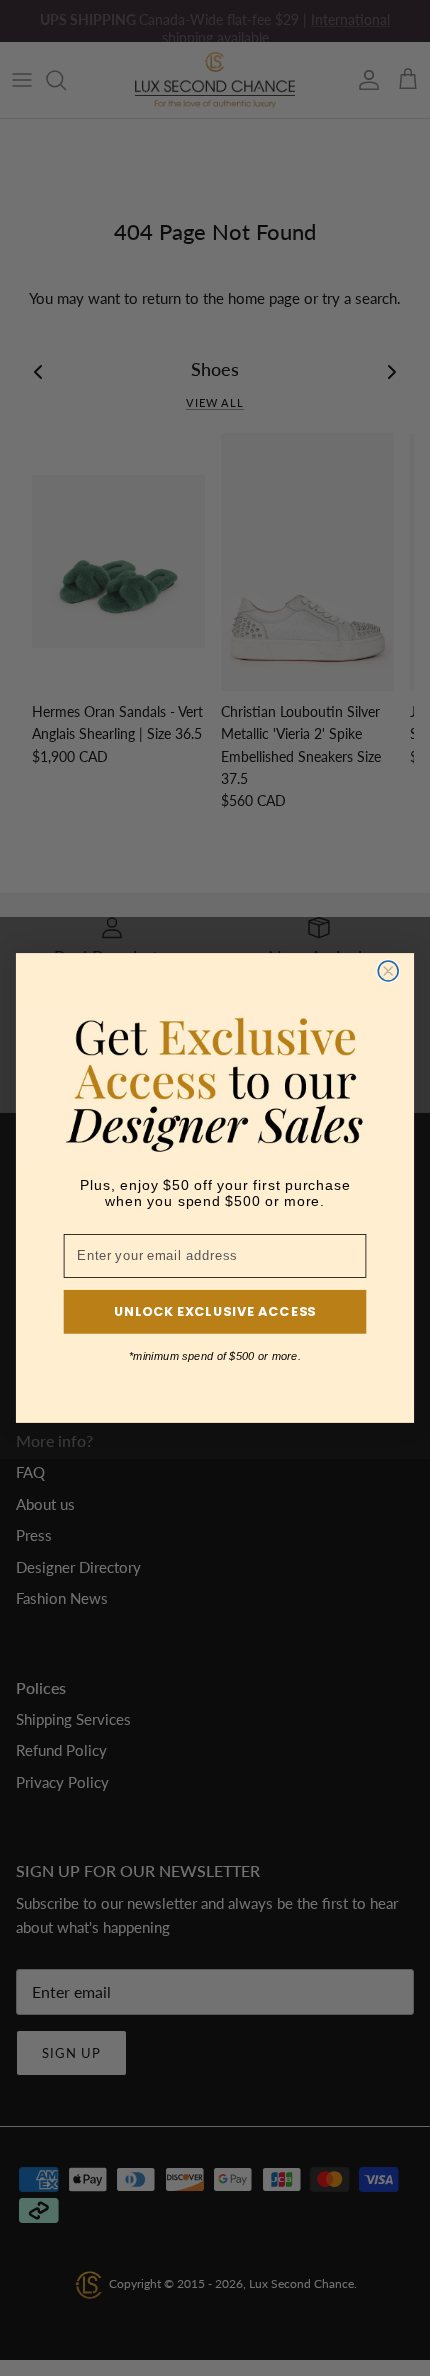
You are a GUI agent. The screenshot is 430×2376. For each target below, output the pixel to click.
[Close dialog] (388, 971)
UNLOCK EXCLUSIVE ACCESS (215, 1311)
